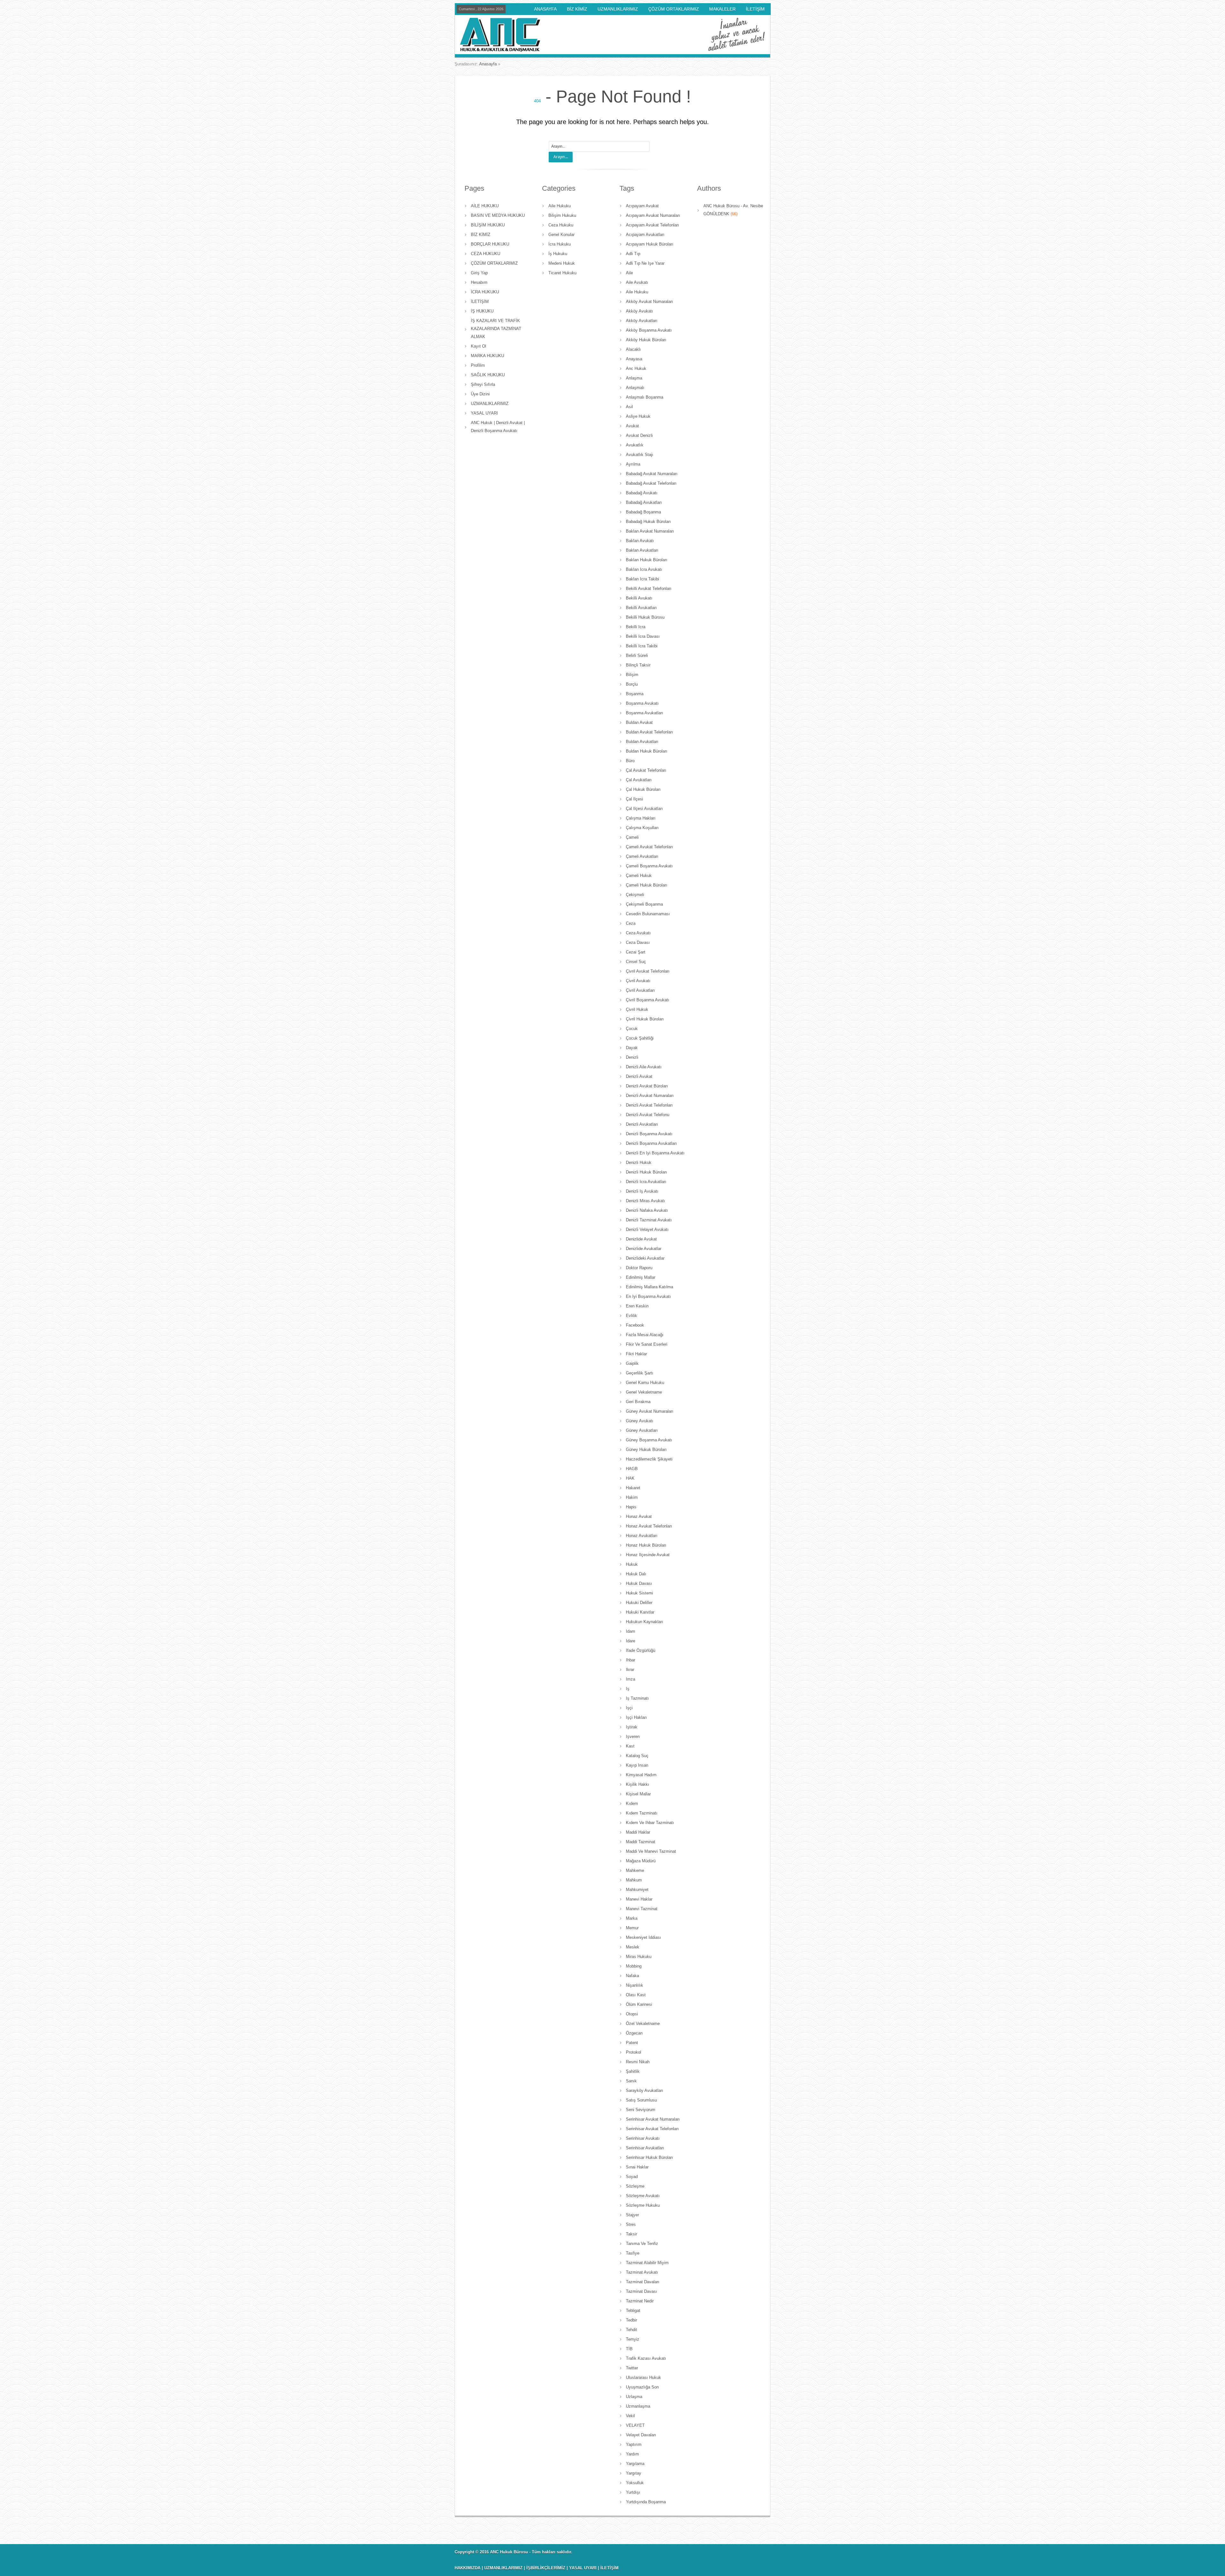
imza (631, 1679)
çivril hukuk (637, 1009)
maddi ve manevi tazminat (651, 1851)
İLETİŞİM (755, 9)
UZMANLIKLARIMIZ (618, 9)
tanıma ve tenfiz (642, 2244)
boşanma (635, 694)
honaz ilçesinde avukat (648, 1555)
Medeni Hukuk (562, 263)
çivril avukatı (638, 981)
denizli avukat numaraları (650, 1096)
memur (632, 1928)
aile (629, 273)
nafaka (632, 1976)
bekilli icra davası (643, 636)
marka (632, 1918)
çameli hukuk (639, 876)
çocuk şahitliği (640, 1038)
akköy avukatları (642, 321)
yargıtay (634, 2473)
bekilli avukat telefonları (649, 589)
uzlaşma (634, 2397)
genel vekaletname (644, 1392)
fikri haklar (636, 1354)
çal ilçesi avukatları (644, 809)
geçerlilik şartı (640, 1373)
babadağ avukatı (642, 493)
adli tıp (633, 254)
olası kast (636, 1995)
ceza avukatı (638, 933)
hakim (632, 1497)
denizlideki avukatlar (645, 1258)
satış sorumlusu (641, 2100)
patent (632, 2043)
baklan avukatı (640, 541)
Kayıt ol (479, 346)
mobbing (634, 1966)
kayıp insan (637, 1765)
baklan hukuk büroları (647, 560)
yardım (632, 2454)
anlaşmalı (635, 388)
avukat (632, 426)
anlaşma (634, 378)
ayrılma (633, 464)
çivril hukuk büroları (645, 1019)
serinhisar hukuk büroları (650, 2157)
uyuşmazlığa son (642, 2387)
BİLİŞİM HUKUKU (488, 225)
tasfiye (633, 2253)
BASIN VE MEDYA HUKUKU (498, 215)
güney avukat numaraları (650, 1411)
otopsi (632, 2014)
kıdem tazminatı (642, 1813)
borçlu (632, 684)
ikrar (630, 1670)
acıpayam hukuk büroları (650, 244)
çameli (632, 837)
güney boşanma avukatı (649, 1440)
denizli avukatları (642, 1124)
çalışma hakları (641, 818)
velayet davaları (641, 2435)
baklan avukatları (642, 550)
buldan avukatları (642, 742)
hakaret (633, 1488)
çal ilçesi (635, 799)
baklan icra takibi (642, 579)
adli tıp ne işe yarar (645, 263)
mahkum (634, 1880)
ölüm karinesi (639, 2004)
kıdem (632, 1803)
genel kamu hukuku (645, 1383)
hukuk (632, 1564)
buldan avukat (639, 722)
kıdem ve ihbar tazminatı (650, 1823)
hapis (631, 1507)
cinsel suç (636, 962)
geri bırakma (638, 1402)
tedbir (631, 2320)
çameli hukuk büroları (647, 885)
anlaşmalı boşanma (645, 397)
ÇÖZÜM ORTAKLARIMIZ (674, 9)
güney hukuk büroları (646, 1450)
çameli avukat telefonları (650, 847)
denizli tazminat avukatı (649, 1220)
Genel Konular (561, 235)
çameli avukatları (642, 856)
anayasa (634, 359)
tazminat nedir (640, 2301)
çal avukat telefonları (646, 770)
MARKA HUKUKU (487, 356)
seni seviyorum (641, 2110)
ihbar (631, 1660)
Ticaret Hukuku (562, 273)
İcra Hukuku (560, 244)
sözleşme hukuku (643, 2205)
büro (630, 761)
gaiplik (632, 1363)
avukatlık (635, 445)
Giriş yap (479, 273)
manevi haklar (639, 1899)
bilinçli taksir (638, 665)
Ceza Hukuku (561, 225)
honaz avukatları (642, 1536)
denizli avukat (639, 1076)
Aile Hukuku (560, 206)
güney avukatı (640, 1421)
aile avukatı (637, 282)
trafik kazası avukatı (646, 2358)
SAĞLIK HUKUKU (488, 375)
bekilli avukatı (639, 598)
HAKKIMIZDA (468, 2568)
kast (630, 1746)
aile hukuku (637, 292)
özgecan (634, 2033)
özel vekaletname (643, 2024)
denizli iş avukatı (642, 1191)
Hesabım (479, 282)
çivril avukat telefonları (648, 971)
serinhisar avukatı (643, 2138)
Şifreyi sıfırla (483, 384)
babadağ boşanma (643, 512)
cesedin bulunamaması (648, 914)
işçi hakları (636, 1717)
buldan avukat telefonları (650, 732)
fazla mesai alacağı (645, 1335)
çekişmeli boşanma (644, 904)
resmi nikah (638, 2062)
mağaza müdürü (641, 1861)
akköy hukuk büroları (646, 340)
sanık (631, 2081)
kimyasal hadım (641, 1775)
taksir (631, 2234)
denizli (632, 1057)
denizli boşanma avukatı (649, 1134)
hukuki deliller (639, 1603)
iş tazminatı (637, 1698)
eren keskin (637, 1306)
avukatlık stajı (640, 455)
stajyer (632, 2215)
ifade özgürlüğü (641, 1650)
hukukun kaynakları (645, 1622)
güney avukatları (642, 1430)
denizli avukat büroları (647, 1086)
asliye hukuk (638, 416)
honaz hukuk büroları (646, 1545)
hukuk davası (639, 1583)
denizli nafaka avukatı (647, 1210)
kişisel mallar (638, 1794)
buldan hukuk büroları (647, 751)
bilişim (632, 675)
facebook (635, 1325)
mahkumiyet (637, 1890)
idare (631, 1641)
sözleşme (635, 2186)
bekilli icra (636, 627)
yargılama (635, 2464)
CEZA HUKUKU (486, 254)
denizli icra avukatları (646, 1182)
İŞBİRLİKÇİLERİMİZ (546, 2568)
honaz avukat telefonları (649, 1526)
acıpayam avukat (642, 206)
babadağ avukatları (644, 502)
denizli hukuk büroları (646, 1172)
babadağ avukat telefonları (651, 483)
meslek (633, 1947)
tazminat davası (642, 2291)
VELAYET (635, 2425)
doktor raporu (639, 1268)
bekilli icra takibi (642, 646)
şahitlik (633, 2071)
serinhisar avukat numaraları (653, 2119)
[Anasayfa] (497, 52)
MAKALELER (722, 9)
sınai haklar (637, 2167)
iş (628, 1689)
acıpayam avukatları (645, 235)
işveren (633, 1737)
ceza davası (638, 942)
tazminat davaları (643, 2282)
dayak (632, 1048)
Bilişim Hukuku (562, 215)
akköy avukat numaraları (650, 302)
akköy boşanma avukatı (649, 330)
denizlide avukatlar (644, 1249)
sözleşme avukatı (643, 2196)
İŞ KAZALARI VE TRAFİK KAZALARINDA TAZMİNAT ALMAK (496, 329)
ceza (631, 923)
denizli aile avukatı (644, 1067)
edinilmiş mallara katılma (650, 1287)
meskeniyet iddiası (643, 1937)
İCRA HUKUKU (485, 292)
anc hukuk (636, 368)
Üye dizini (480, 394)
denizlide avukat (641, 1239)
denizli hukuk (639, 1163)
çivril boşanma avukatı (648, 1000)
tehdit (631, 2330)
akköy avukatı (639, 311)
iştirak (632, 1727)
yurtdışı (633, 2492)
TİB (629, 2349)
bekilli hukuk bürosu (645, 617)
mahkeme (635, 1870)
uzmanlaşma (638, 2406)
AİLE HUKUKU (485, 206)
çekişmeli (635, 895)
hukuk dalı (636, 1574)
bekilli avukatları (641, 608)
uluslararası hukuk (643, 2377)
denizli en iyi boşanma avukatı (655, 1153)
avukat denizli (639, 435)
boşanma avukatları (645, 713)
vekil (630, 2416)
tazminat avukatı (642, 2272)
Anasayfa (488, 64)
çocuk (632, 1029)
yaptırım (634, 2444)
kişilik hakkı (638, 1784)
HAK (630, 1478)
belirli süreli (637, 655)
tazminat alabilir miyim (647, 2263)
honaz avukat (639, 1516)
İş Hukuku (558, 254)
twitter (632, 2368)
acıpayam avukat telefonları (653, 225)
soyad (632, 2177)
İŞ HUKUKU (482, 311)
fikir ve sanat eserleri (647, 1344)
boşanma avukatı (642, 703)
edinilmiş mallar (641, 1277)
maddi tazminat (641, 1842)
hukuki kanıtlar (640, 1612)
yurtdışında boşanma (646, 2502)
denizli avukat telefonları (649, 1105)
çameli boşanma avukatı (649, 866)
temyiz (633, 2339)
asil (629, 407)
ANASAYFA (545, 9)
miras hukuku (639, 1957)
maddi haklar (638, 1832)
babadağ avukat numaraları (652, 474)
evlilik (631, 1316)
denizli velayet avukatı (647, 1229)
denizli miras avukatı (646, 1201)
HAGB (632, 1469)
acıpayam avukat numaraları (653, 215)
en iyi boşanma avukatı (648, 1296)
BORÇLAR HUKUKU (490, 244)
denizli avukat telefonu (648, 1115)
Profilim (478, 365)
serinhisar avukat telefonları (652, 2129)
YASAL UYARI (484, 413)
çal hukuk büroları (643, 789)
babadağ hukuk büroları (648, 522)
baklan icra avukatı (644, 569)
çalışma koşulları (642, 828)
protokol (634, 2052)
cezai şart (636, 952)
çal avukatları (639, 780)
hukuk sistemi (639, 1593)
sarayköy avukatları (645, 2090)
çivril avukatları (640, 990)
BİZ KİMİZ (577, 9)
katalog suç (637, 1756)
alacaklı (633, 349)
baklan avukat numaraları (650, 531)
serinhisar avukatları (645, 2148)
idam (631, 1631)
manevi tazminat (642, 1909)
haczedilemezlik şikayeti (649, 1459)
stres (631, 2224)
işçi (629, 1708)
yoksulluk (635, 2483)
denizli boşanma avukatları (651, 1143)
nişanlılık (635, 1985)
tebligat (633, 2311)
